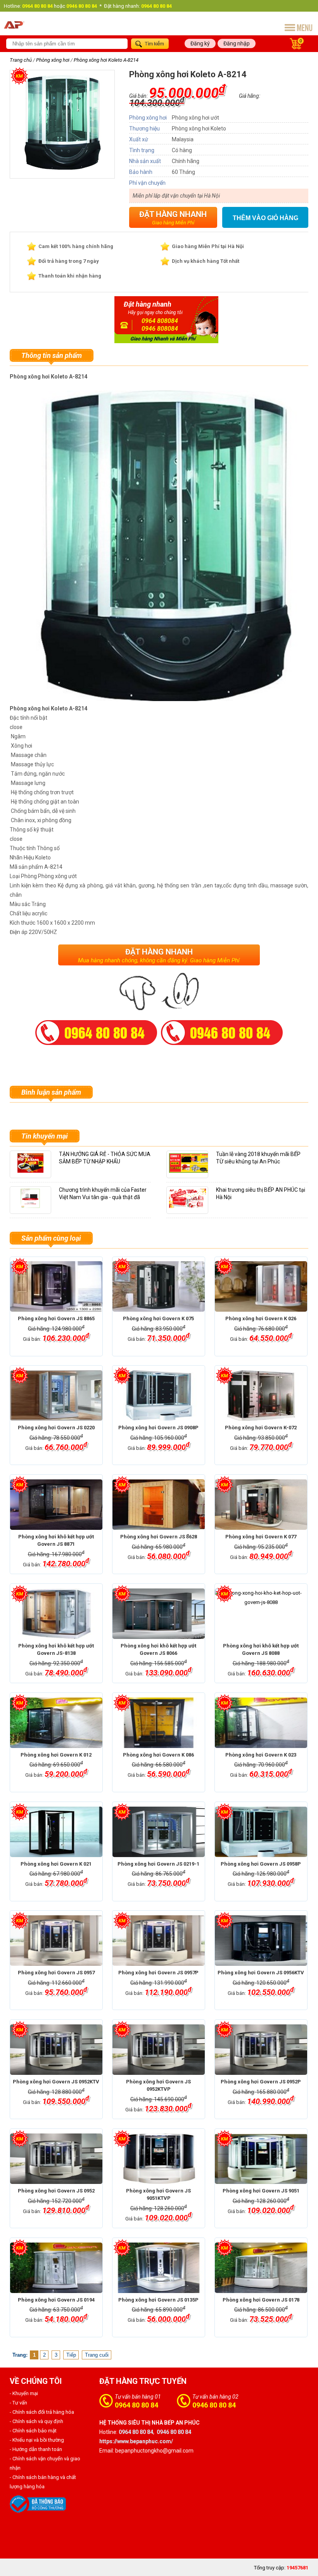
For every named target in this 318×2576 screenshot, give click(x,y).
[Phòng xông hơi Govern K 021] (56, 1832)
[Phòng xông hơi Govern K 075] (159, 1286)
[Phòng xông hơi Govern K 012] (56, 1723)
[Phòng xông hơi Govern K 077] (261, 1505)
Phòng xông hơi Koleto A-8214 (106, 60)
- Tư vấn (18, 2403)
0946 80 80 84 (214, 2405)
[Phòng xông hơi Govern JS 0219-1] (159, 1832)
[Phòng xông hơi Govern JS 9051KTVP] (159, 2159)
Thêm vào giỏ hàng (265, 218)
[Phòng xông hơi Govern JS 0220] (56, 1396)
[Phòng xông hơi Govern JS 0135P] (159, 2268)
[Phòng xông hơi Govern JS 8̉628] (159, 1505)
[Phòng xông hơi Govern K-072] (261, 1396)
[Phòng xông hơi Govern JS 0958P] (261, 1832)
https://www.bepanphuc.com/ (136, 2441)
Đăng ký (200, 43)
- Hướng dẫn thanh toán (36, 2449)
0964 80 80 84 (137, 2405)
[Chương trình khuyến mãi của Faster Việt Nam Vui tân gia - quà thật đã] (30, 1209)
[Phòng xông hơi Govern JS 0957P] (159, 1941)
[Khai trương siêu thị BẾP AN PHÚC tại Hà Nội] (187, 1209)
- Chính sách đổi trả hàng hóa (42, 2412)
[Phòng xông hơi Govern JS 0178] (261, 2268)
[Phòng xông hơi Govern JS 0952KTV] (56, 2050)
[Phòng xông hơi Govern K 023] (261, 1723)
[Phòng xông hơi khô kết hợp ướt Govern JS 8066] (159, 1614)
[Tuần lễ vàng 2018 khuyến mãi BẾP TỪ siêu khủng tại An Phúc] (190, 1173)
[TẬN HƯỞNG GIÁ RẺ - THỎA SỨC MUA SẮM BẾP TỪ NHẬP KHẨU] (30, 1173)
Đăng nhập (237, 43)
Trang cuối (97, 2355)
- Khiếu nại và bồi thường (37, 2440)
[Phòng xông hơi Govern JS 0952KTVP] (159, 2050)
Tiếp (71, 2355)
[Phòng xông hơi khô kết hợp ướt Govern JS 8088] (261, 1614)
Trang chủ (21, 60)
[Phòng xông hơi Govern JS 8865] (56, 1286)
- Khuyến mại (24, 2393)
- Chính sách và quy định (36, 2421)
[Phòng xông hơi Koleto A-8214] (62, 168)
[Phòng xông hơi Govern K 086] (159, 1723)
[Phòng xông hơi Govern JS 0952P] (261, 2050)
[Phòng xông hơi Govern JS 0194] (56, 2268)
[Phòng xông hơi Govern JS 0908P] (159, 1396)
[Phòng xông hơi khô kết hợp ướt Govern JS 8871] (56, 1505)
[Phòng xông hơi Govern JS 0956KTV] (261, 1941)
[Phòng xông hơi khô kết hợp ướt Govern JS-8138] (56, 1614)
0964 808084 (160, 321)
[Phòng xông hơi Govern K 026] (261, 1286)
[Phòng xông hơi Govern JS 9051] (261, 2159)
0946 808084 (160, 329)
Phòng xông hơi (53, 60)
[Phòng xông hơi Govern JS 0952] (56, 2159)
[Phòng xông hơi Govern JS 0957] (56, 1941)
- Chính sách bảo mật (33, 2431)
